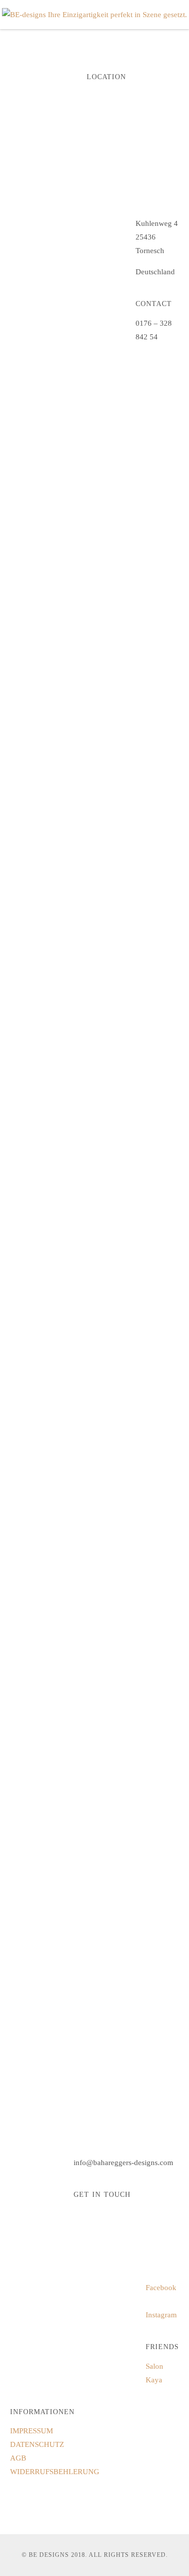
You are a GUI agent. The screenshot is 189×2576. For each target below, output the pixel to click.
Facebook (161, 2288)
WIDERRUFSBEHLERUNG (55, 2472)
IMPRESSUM (31, 2431)
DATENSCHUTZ (37, 2444)
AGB (18, 2458)
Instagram (161, 2315)
